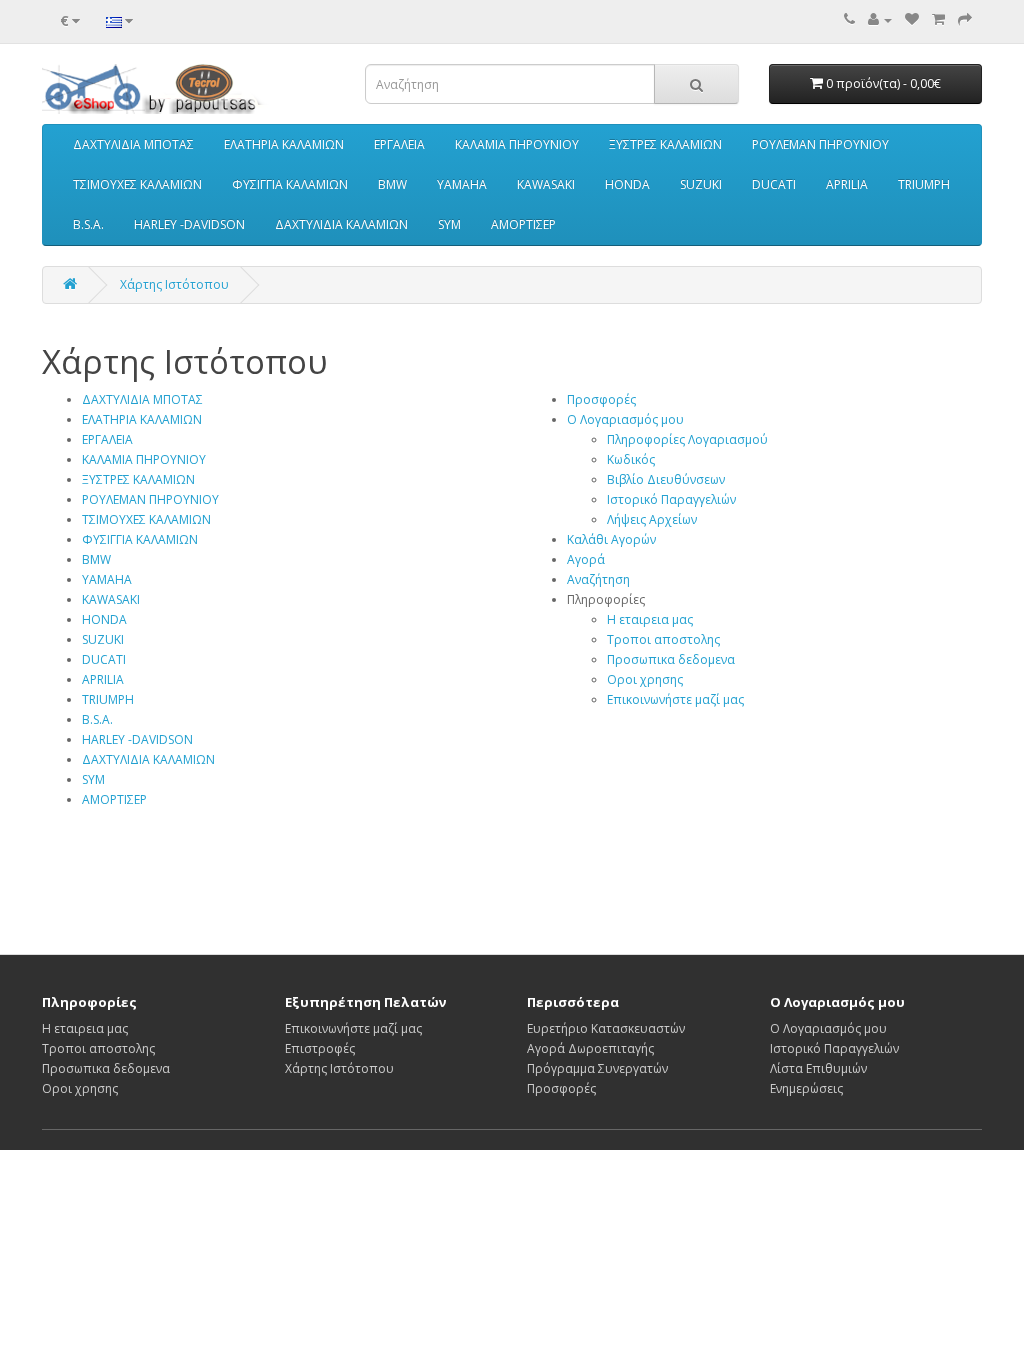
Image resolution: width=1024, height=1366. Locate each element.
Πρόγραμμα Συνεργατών (597, 1068)
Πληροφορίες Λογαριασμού (687, 439)
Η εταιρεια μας (650, 619)
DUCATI (774, 184)
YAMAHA (462, 184)
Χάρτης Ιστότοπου (174, 284)
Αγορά (586, 559)
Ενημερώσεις (806, 1088)
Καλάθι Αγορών (611, 539)
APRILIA (847, 184)
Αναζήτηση (598, 579)
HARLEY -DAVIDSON (189, 224)
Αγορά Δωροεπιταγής (590, 1048)
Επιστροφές (320, 1048)
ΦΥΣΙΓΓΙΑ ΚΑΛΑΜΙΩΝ (290, 184)
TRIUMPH (924, 184)
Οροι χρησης (645, 679)
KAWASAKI (546, 184)
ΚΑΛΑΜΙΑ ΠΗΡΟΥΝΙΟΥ (517, 144)
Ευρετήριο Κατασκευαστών (606, 1028)
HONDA (627, 184)
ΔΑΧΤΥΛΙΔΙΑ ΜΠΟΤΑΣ (133, 144)
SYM (449, 224)
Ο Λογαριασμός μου (625, 419)
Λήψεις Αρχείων (652, 519)
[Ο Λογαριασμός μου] (880, 19)
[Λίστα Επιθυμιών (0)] (912, 19)
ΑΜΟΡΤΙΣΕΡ (523, 224)
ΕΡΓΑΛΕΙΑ (399, 144)
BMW (392, 184)
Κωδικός (631, 459)
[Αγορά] (965, 19)
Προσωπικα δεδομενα (671, 659)
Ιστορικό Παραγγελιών (671, 499)
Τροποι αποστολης (663, 639)
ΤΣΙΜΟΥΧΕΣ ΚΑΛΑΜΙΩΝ (137, 184)
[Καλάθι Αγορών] (938, 19)
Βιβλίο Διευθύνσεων (666, 479)
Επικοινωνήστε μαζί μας (675, 699)
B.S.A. (88, 224)
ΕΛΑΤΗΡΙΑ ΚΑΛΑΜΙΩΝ (284, 144)
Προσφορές (601, 399)
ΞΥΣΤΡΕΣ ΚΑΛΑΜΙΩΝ (665, 144)
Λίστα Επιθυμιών (818, 1068)
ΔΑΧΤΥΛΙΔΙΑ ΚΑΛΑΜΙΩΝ (341, 224)
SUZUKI (701, 184)
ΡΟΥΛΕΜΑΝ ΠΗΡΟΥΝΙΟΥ (820, 144)
